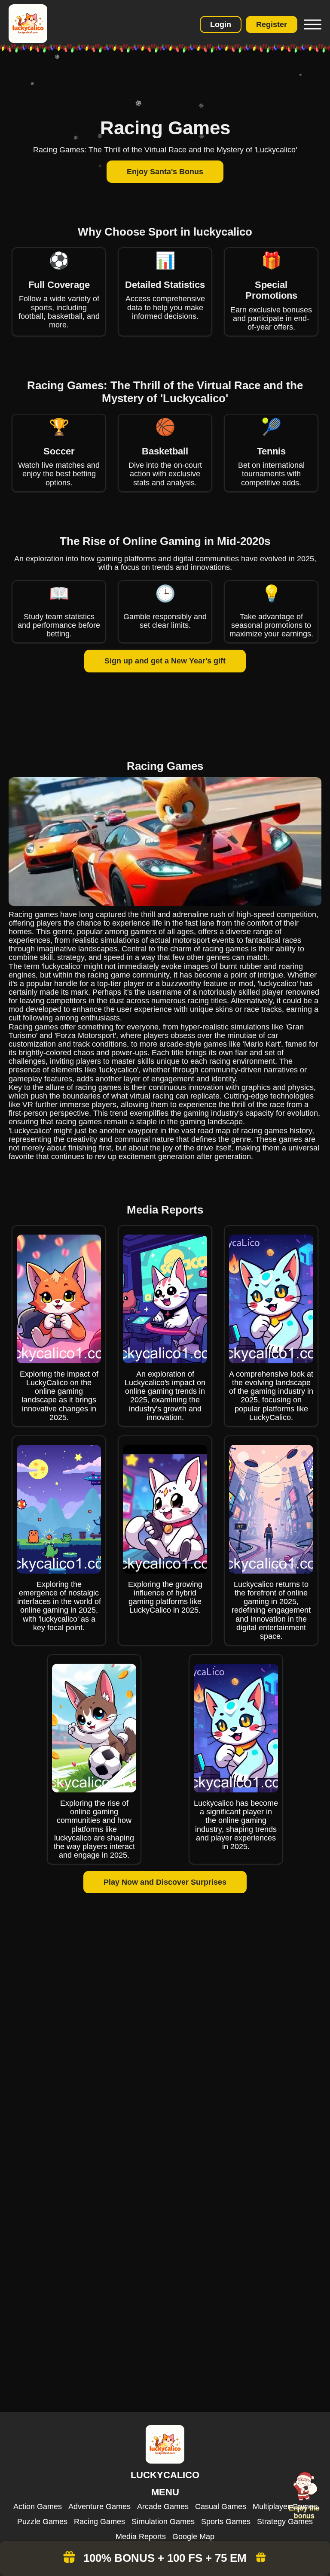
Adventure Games (99, 2506)
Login (221, 24)
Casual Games (221, 2506)
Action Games (38, 2506)
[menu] (312, 24)
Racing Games (99, 2522)
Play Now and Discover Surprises (165, 1882)
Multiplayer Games (285, 2506)
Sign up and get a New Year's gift (165, 661)
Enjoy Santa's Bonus (165, 172)
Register (272, 24)
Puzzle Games (42, 2522)
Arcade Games (163, 2506)
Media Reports (141, 2537)
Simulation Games (163, 2522)
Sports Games (226, 2522)
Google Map (193, 2537)
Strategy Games (285, 2522)
